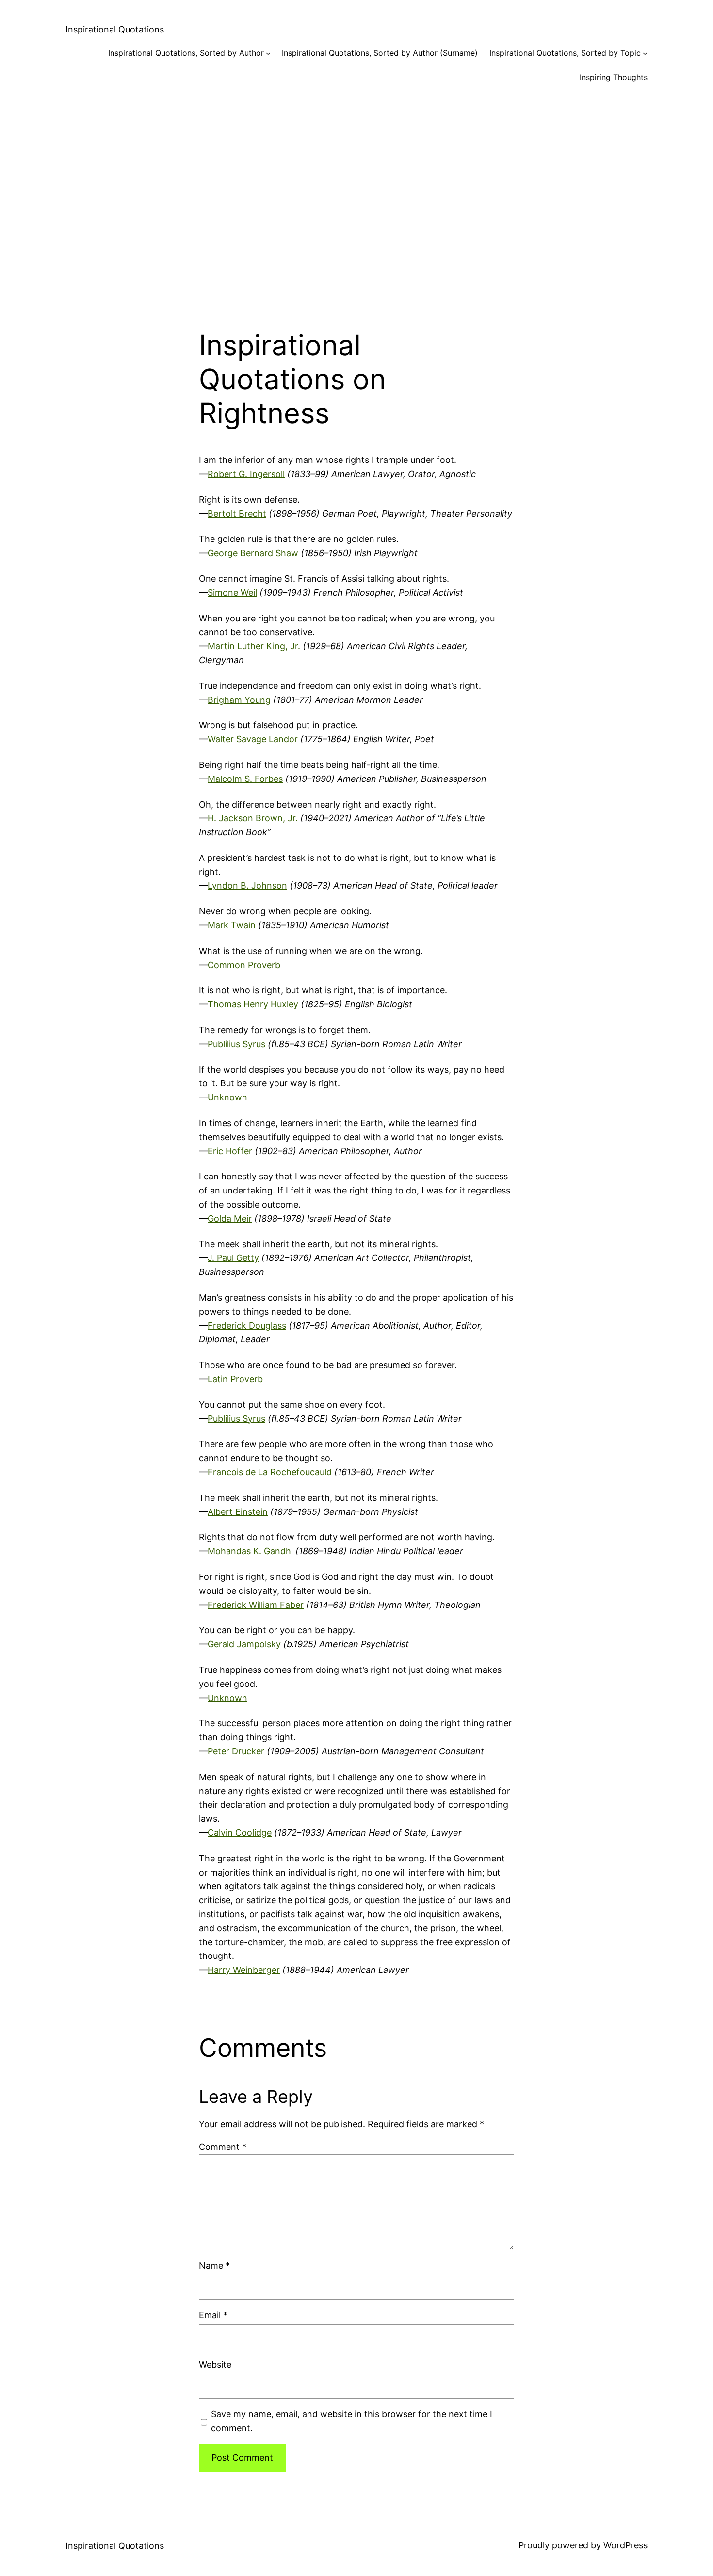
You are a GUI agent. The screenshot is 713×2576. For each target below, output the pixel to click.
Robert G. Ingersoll (246, 474)
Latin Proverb (235, 1379)
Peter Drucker (236, 1751)
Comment (223, 2147)
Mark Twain (232, 925)
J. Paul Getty (233, 1258)
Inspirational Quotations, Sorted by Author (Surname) (380, 53)
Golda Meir (230, 1218)
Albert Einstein (238, 1512)
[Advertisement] (356, 198)
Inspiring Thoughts (614, 77)
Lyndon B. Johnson (247, 885)
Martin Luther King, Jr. (254, 646)
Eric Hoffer (230, 1151)
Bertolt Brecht (237, 514)
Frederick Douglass (247, 1326)
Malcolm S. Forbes (245, 779)
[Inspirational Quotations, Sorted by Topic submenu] (645, 53)
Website (215, 2364)
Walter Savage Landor (253, 739)
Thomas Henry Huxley (253, 1004)
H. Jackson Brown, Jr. (253, 818)
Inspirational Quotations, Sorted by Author (186, 53)
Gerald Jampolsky (244, 1644)
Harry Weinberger (244, 1970)
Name (214, 2266)
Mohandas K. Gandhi (250, 1551)
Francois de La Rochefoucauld (270, 1472)
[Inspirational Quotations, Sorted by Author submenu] (268, 53)
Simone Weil (232, 593)
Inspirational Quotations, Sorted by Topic (565, 53)
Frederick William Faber (256, 1605)
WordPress (625, 2545)
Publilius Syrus (236, 1044)
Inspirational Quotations (115, 29)
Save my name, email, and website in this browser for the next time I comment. (352, 2421)
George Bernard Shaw (253, 553)
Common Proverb (244, 965)
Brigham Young (239, 700)
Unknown (227, 1097)
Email (213, 2315)
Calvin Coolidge (240, 1833)
